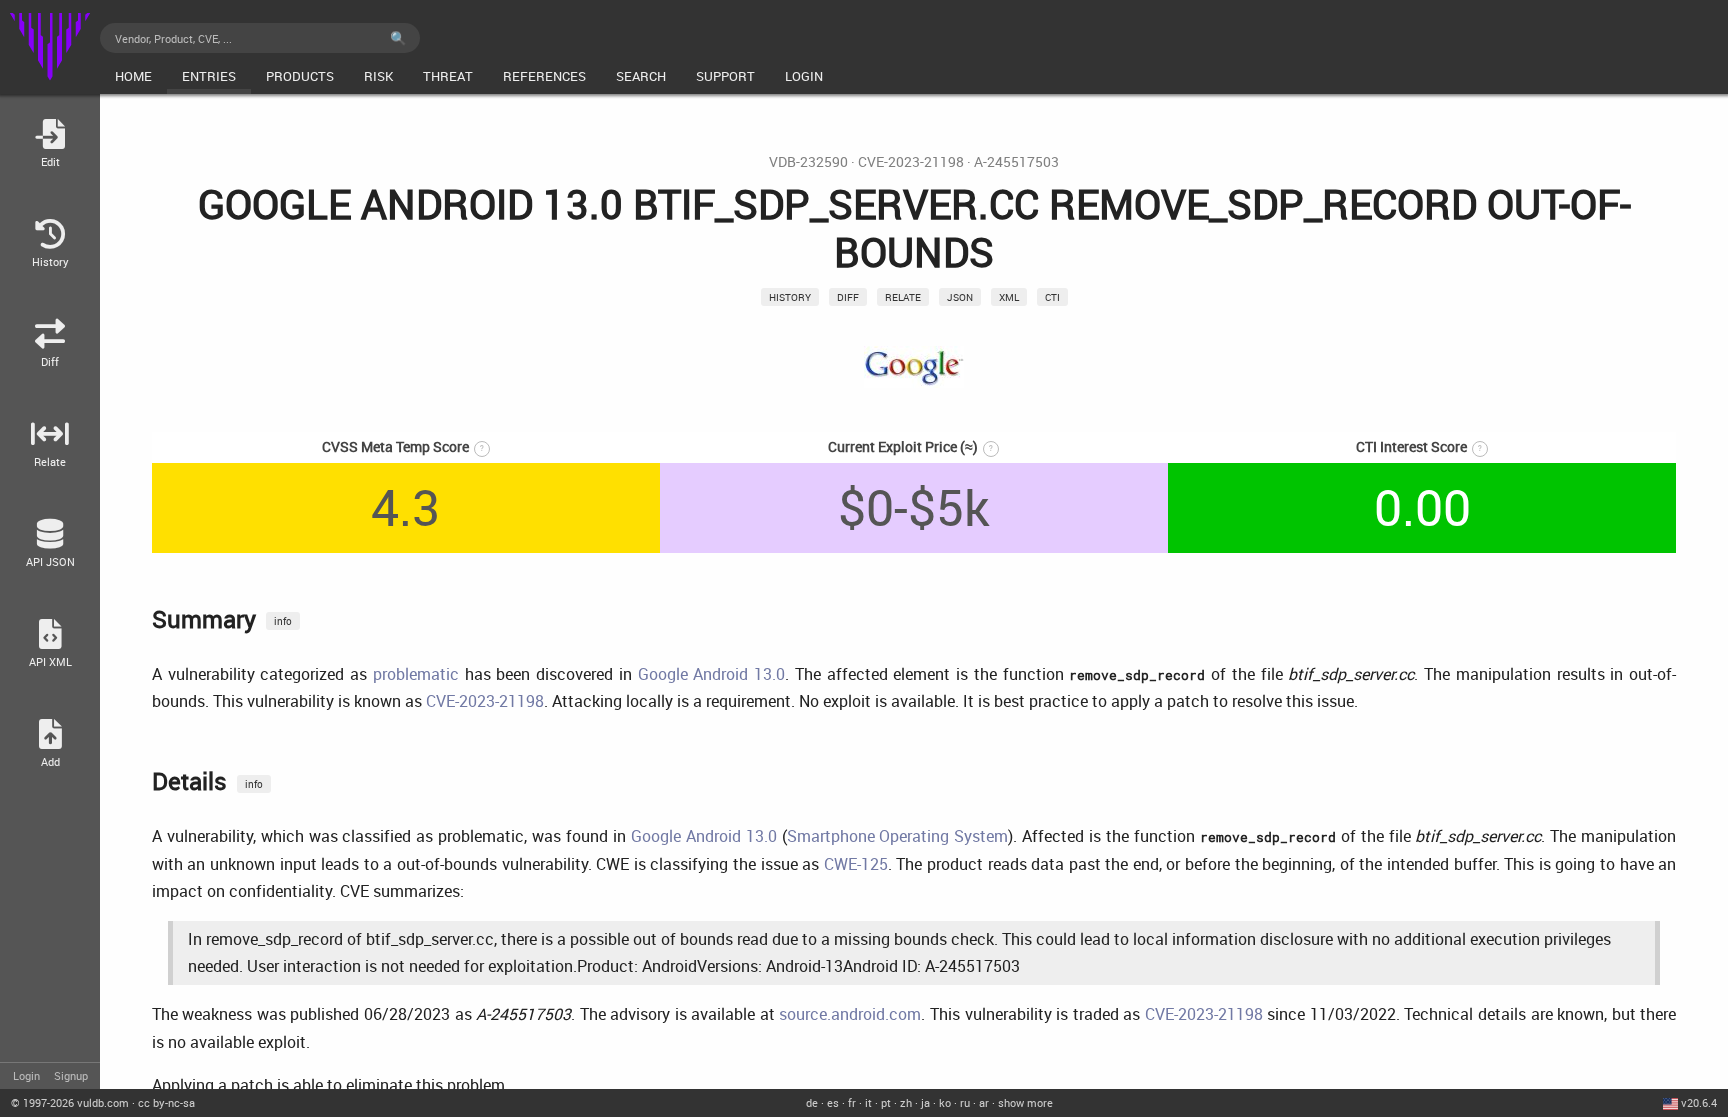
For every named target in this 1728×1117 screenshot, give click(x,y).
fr (852, 1102)
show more (1025, 1102)
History (790, 297)
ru (965, 1102)
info (283, 621)
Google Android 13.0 (712, 674)
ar (984, 1102)
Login (26, 1075)
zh (906, 1102)
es (833, 1102)
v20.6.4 (1699, 1102)
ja (925, 1102)
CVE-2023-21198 (911, 162)
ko (945, 1102)
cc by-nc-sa (166, 1102)
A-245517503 (1016, 162)
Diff (848, 297)
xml (1009, 297)
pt (886, 1102)
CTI (1052, 297)
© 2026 (70, 1102)
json (960, 297)
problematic (416, 674)
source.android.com (850, 1014)
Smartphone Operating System (898, 836)
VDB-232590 (808, 162)
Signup (71, 1075)
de (812, 1102)
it (868, 1102)
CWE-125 (856, 864)
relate (903, 297)
